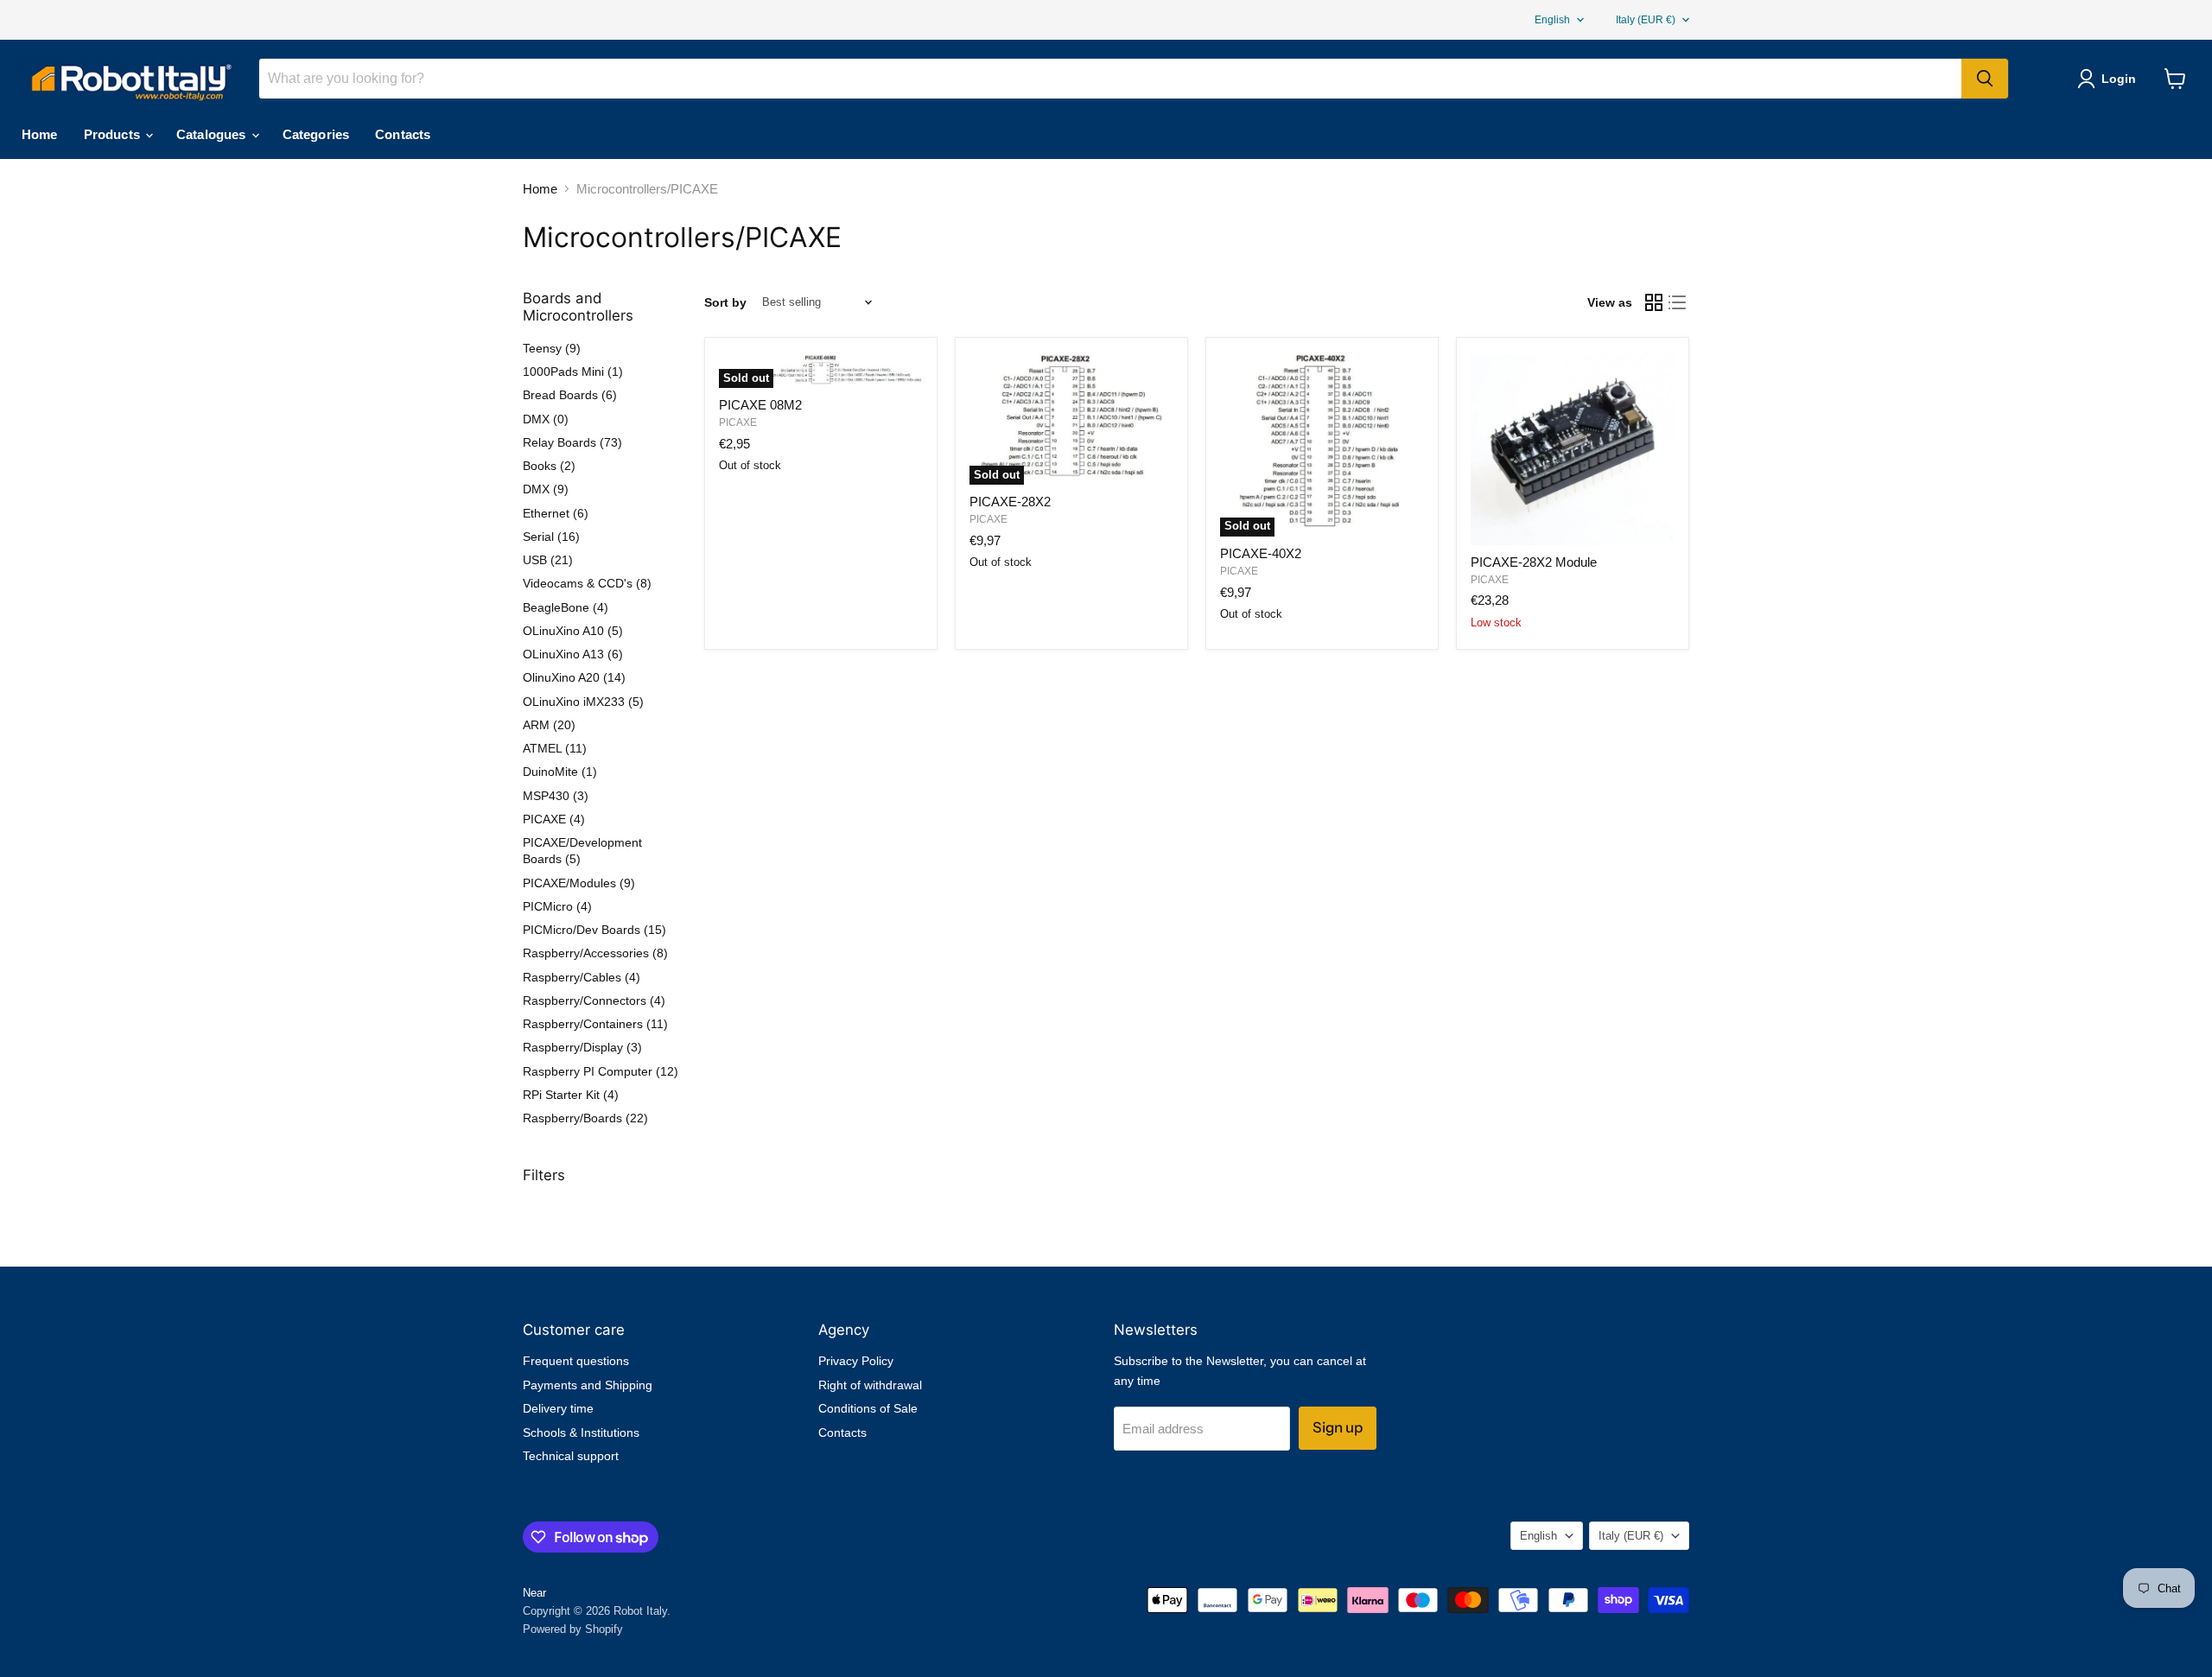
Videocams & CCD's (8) (587, 583)
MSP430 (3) (556, 796)
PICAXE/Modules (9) (579, 883)
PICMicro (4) (557, 906)
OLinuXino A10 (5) (573, 631)
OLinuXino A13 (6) (573, 654)
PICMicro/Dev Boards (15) (594, 930)
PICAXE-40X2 (1261, 553)
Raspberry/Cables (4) (582, 977)
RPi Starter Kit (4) (571, 1095)
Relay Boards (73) (572, 442)
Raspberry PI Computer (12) (601, 1071)
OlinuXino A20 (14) (574, 677)
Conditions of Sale (868, 1408)
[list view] (1678, 302)
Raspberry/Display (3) (582, 1047)
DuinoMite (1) (560, 772)
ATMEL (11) (555, 748)
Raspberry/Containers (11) (595, 1024)
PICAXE (738, 422)
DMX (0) (546, 419)
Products (114, 134)
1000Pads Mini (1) (573, 372)
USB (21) (548, 560)
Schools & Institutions (581, 1432)
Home (40, 134)
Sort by (725, 302)
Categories (316, 134)
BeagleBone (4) (566, 607)
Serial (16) (551, 537)
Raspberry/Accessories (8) (595, 953)
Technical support (571, 1456)
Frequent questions (576, 1361)
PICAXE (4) (554, 819)
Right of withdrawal (870, 1385)
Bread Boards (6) (570, 395)
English (1552, 20)
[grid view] (1654, 302)
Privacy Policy (856, 1361)
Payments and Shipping (588, 1385)
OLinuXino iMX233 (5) (583, 702)
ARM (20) (549, 725)
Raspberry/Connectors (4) (594, 1000)
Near (534, 1593)
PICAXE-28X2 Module (1534, 562)
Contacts (403, 134)
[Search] (1985, 79)
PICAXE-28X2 (1010, 502)
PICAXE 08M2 (760, 405)
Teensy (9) (552, 348)
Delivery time (558, 1408)
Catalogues (213, 134)
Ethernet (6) (556, 513)
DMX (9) (546, 489)
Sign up (1338, 1427)
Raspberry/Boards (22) (585, 1118)
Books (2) (549, 466)
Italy (1646, 20)
